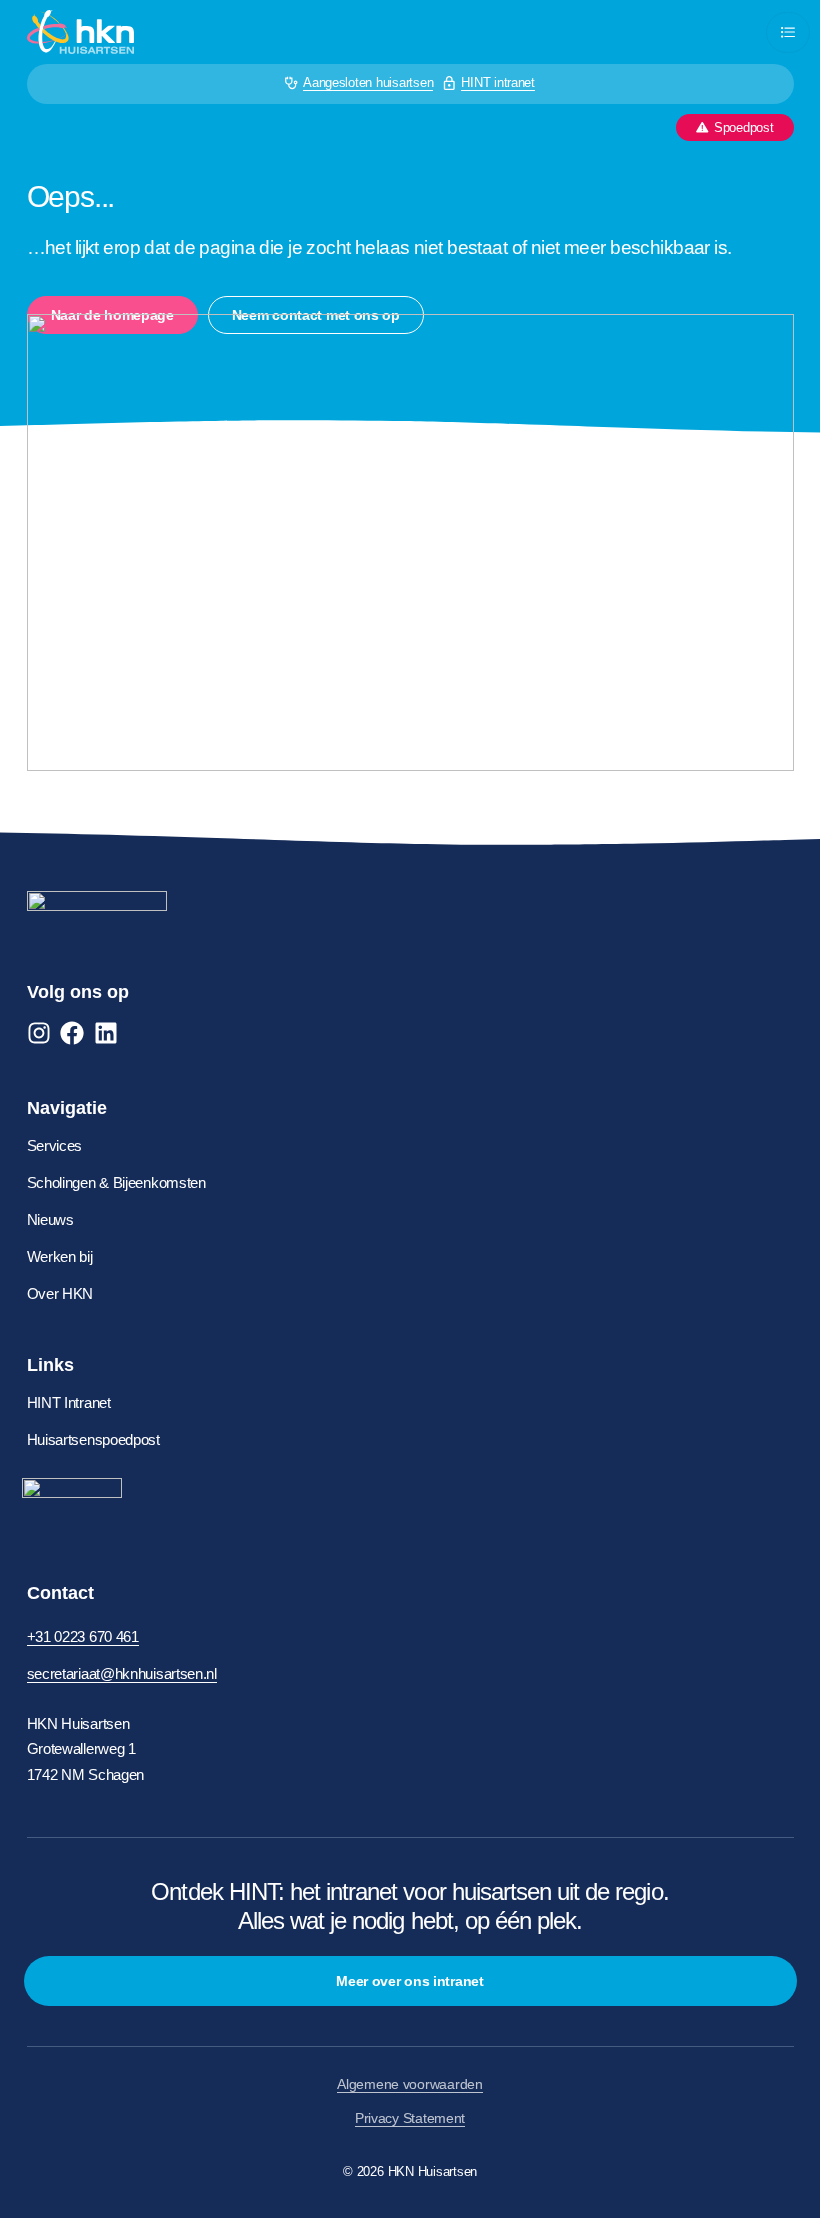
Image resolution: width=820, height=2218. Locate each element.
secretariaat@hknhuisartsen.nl (122, 1673)
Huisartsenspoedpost (93, 1439)
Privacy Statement (410, 2118)
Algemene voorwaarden (409, 2084)
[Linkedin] (106, 1033)
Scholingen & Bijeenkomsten (116, 1182)
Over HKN (60, 1293)
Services (55, 1145)
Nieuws (50, 1219)
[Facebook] (72, 1033)
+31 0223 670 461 (83, 1636)
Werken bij (60, 1256)
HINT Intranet (69, 1402)
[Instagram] (39, 1033)
